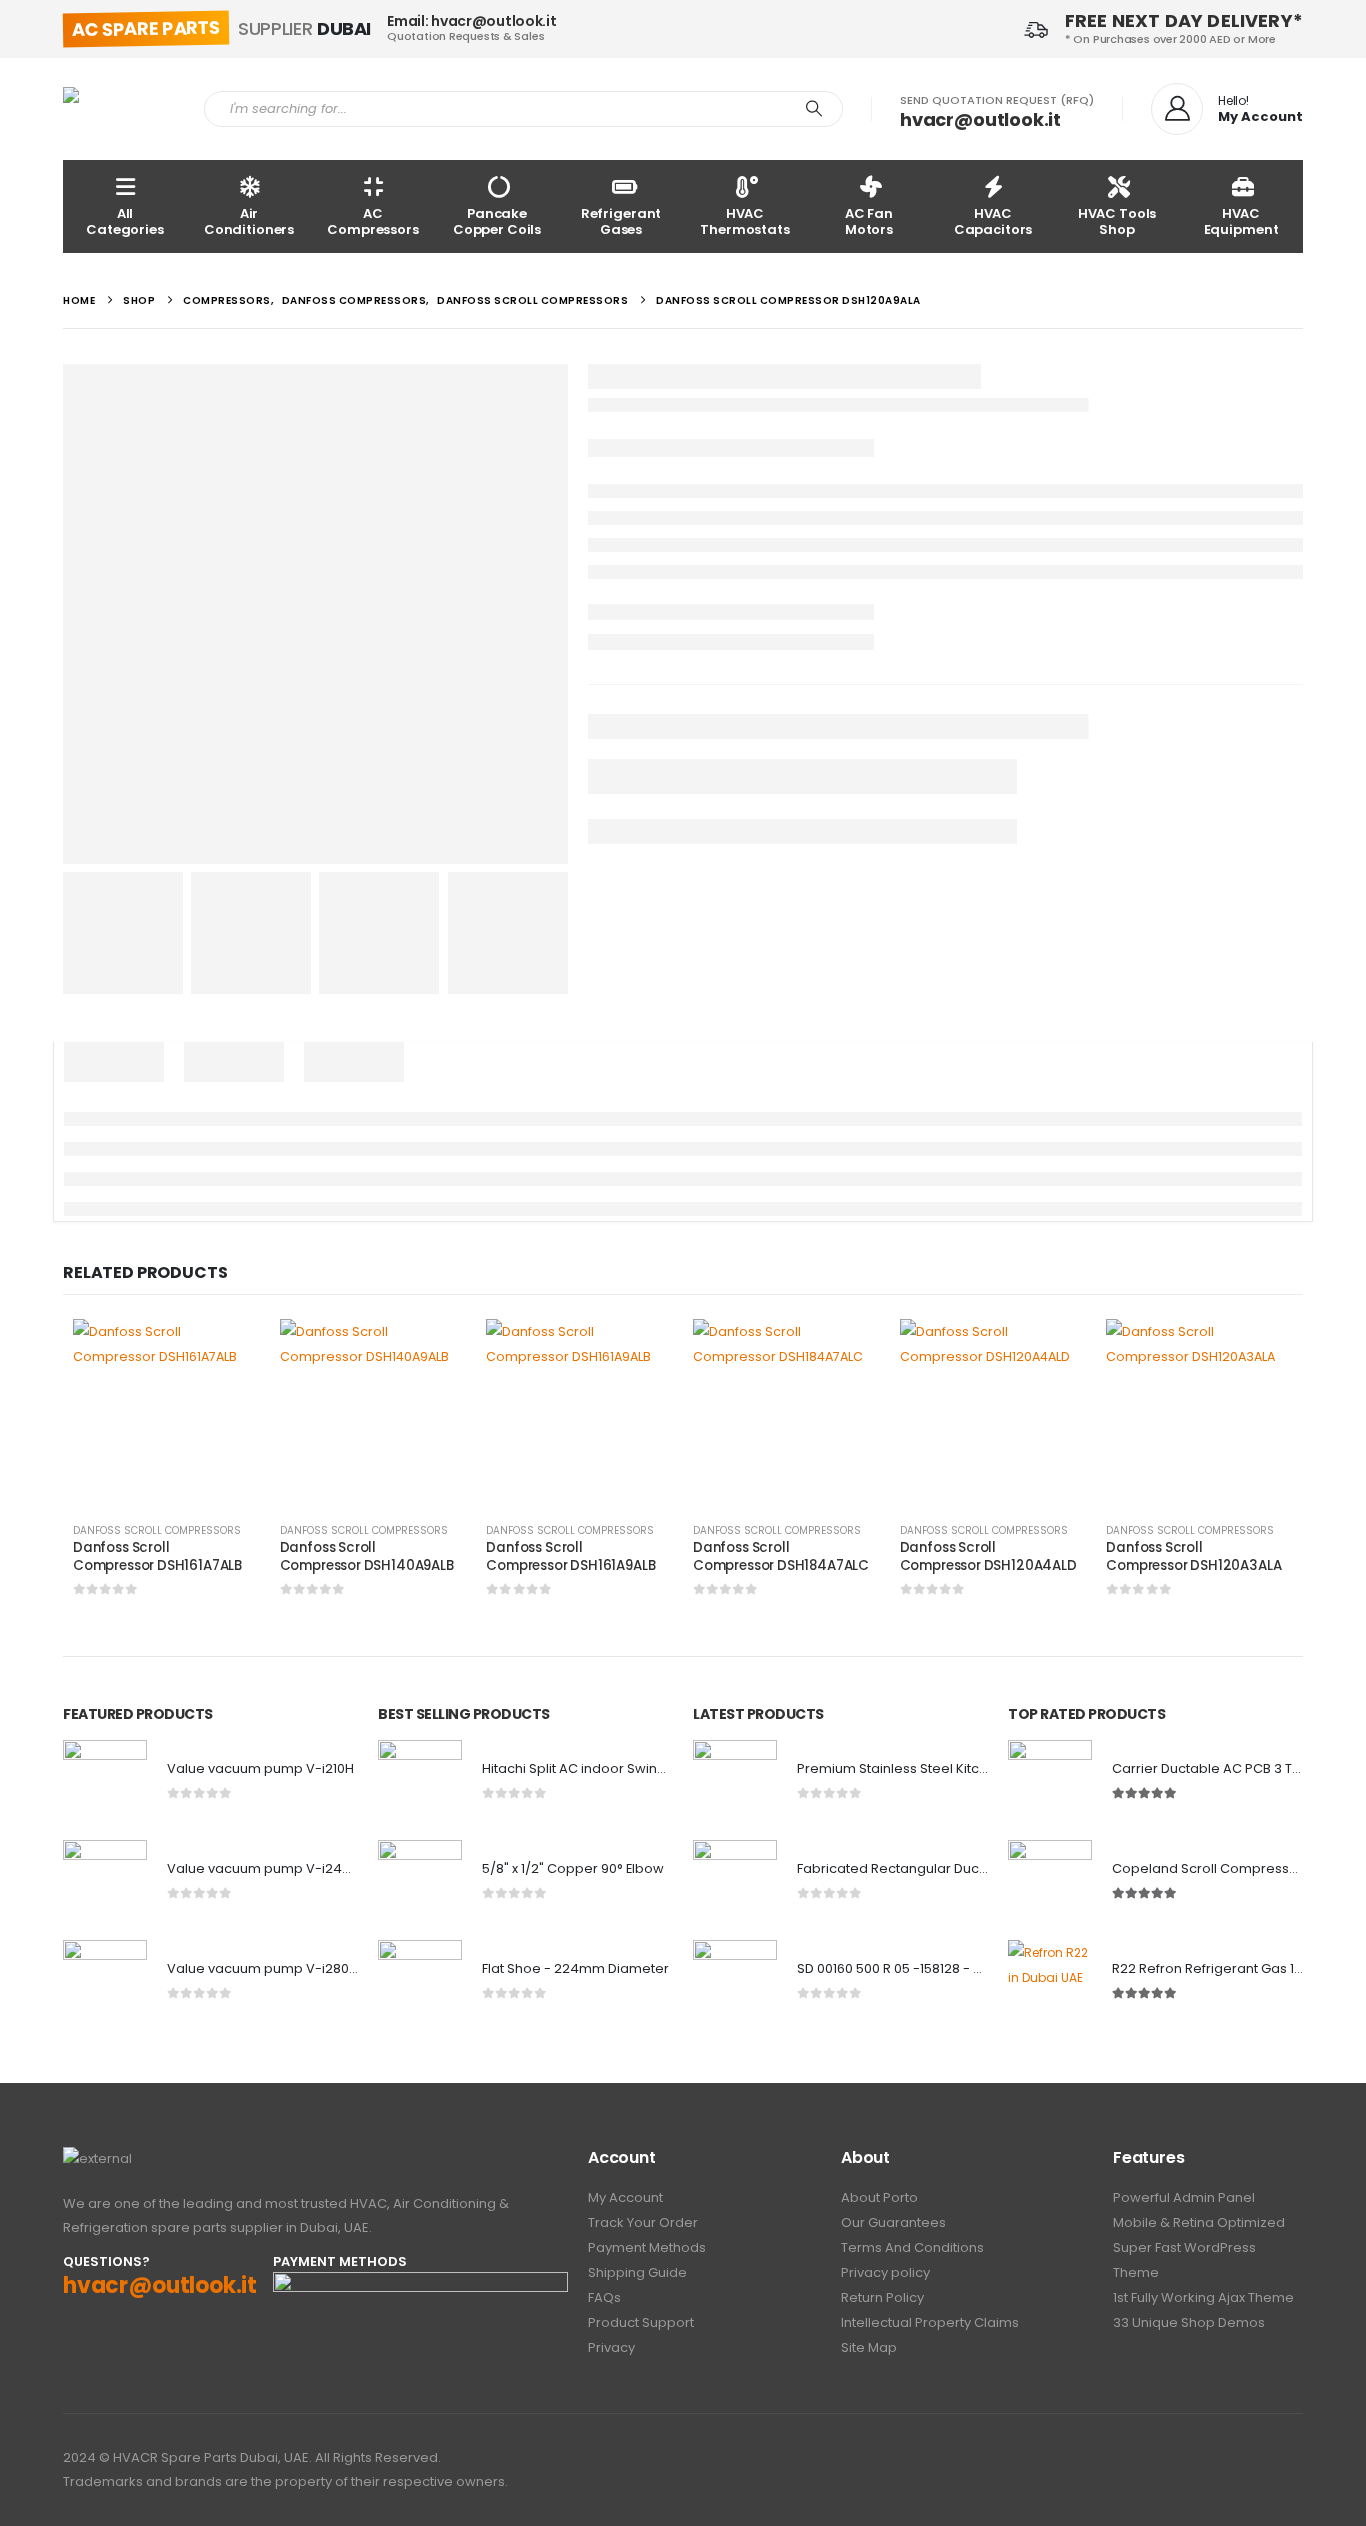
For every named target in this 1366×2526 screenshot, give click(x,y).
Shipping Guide (637, 2272)
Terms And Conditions (912, 2247)
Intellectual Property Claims (930, 2322)
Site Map (869, 2347)
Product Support (641, 2322)
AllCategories (125, 221)
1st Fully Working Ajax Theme (1203, 2297)
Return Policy (882, 2297)
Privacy (611, 2347)
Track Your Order (643, 2222)
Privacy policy (885, 2272)
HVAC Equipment (1241, 221)
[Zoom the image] (97, 2158)
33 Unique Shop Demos (1189, 2322)
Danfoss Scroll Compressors (157, 1530)
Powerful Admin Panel (1184, 2197)
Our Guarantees (893, 2222)
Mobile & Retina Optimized (1199, 2222)
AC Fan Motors (869, 221)
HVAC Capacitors (993, 221)
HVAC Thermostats (745, 221)
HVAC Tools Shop (1117, 221)
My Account (625, 2197)
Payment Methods (647, 2247)
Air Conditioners (249, 221)
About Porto (879, 2197)
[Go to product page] (166, 1412)
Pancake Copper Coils (497, 221)
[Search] (814, 109)
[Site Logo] (118, 109)
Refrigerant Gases (621, 221)
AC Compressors (373, 221)
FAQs (604, 2297)
